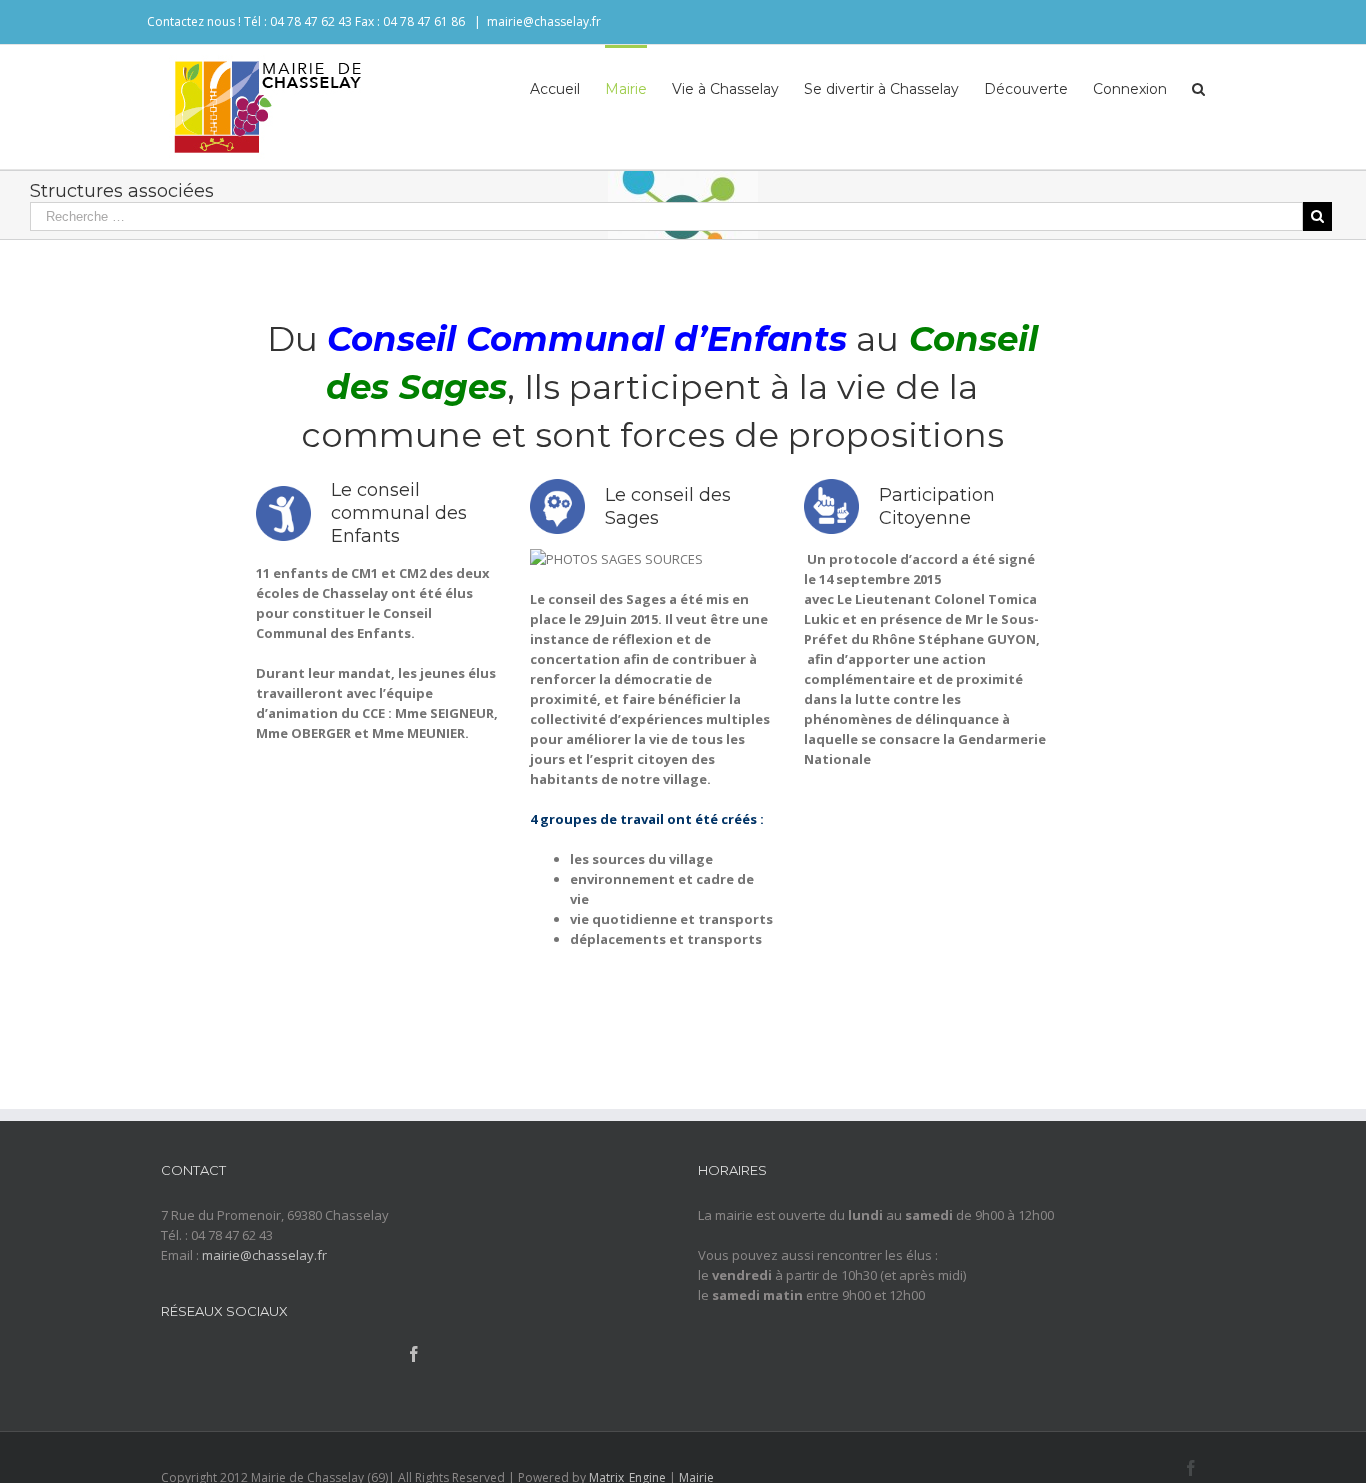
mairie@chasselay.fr (544, 21)
